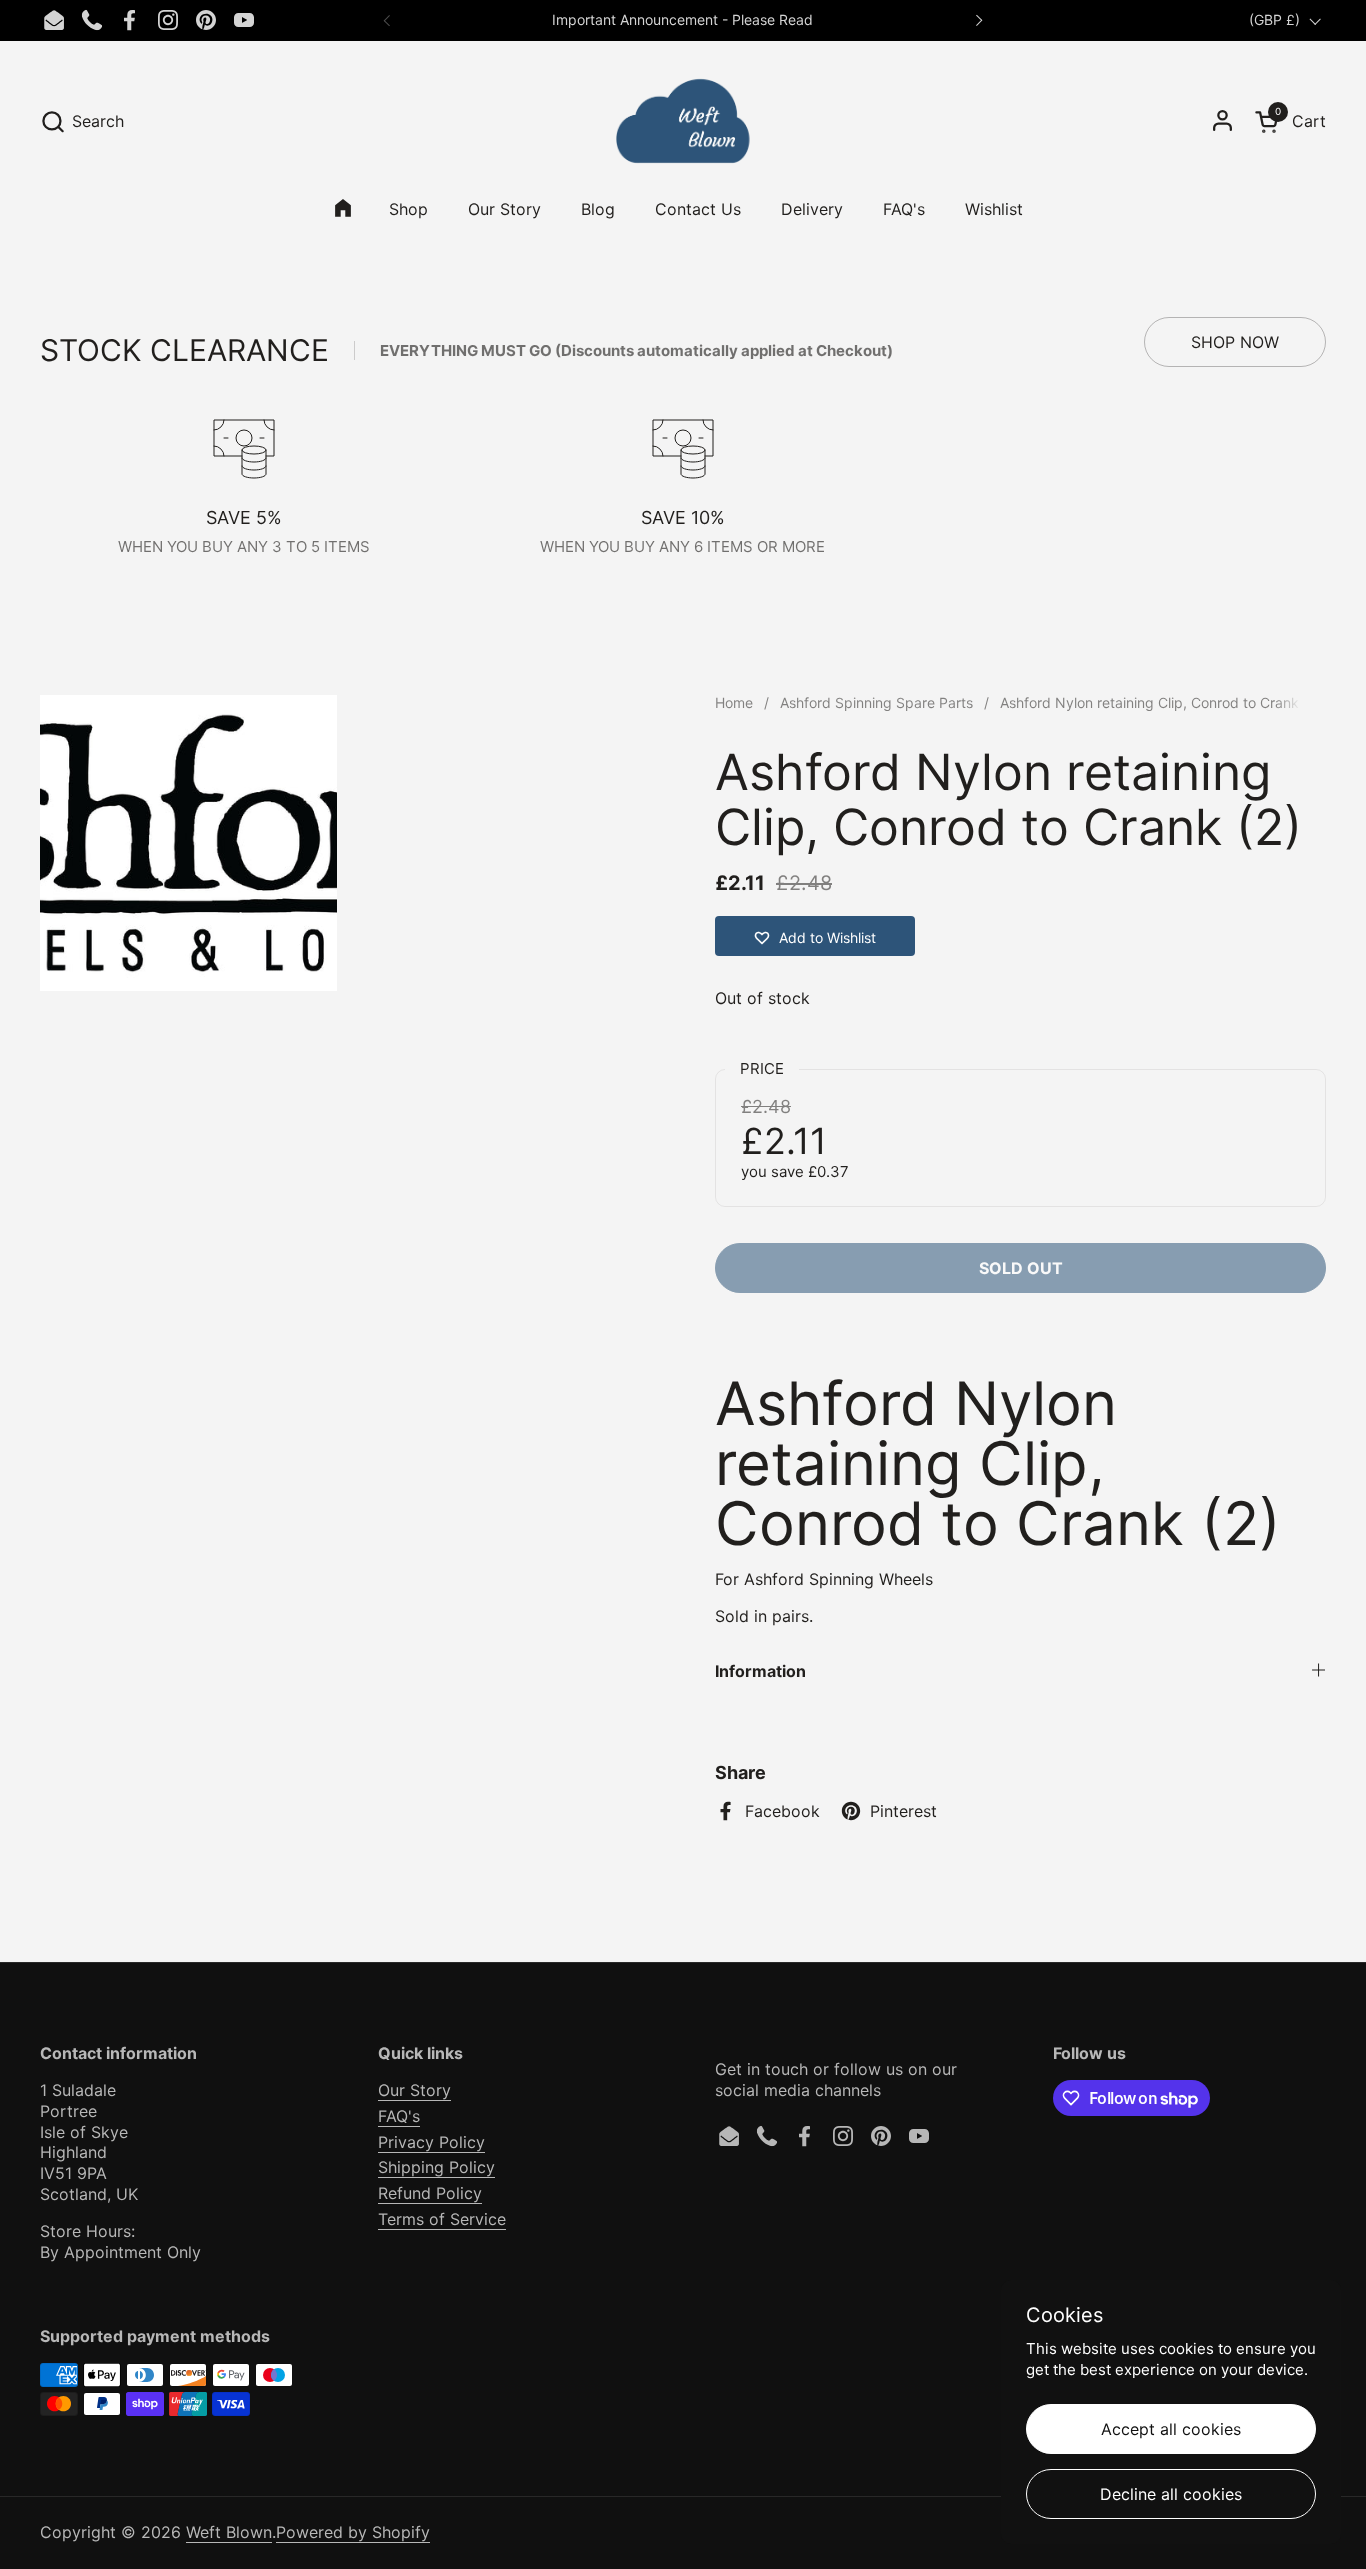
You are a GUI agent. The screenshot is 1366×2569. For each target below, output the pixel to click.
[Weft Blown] (682, 121)
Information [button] (760, 1671)
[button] (82, 121)
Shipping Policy (436, 2167)
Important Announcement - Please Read (682, 19)
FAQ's (399, 2116)
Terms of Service (442, 2219)
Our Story (414, 2090)
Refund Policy (430, 2193)
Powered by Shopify (353, 2532)
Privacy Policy (431, 2142)
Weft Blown (229, 2532)
